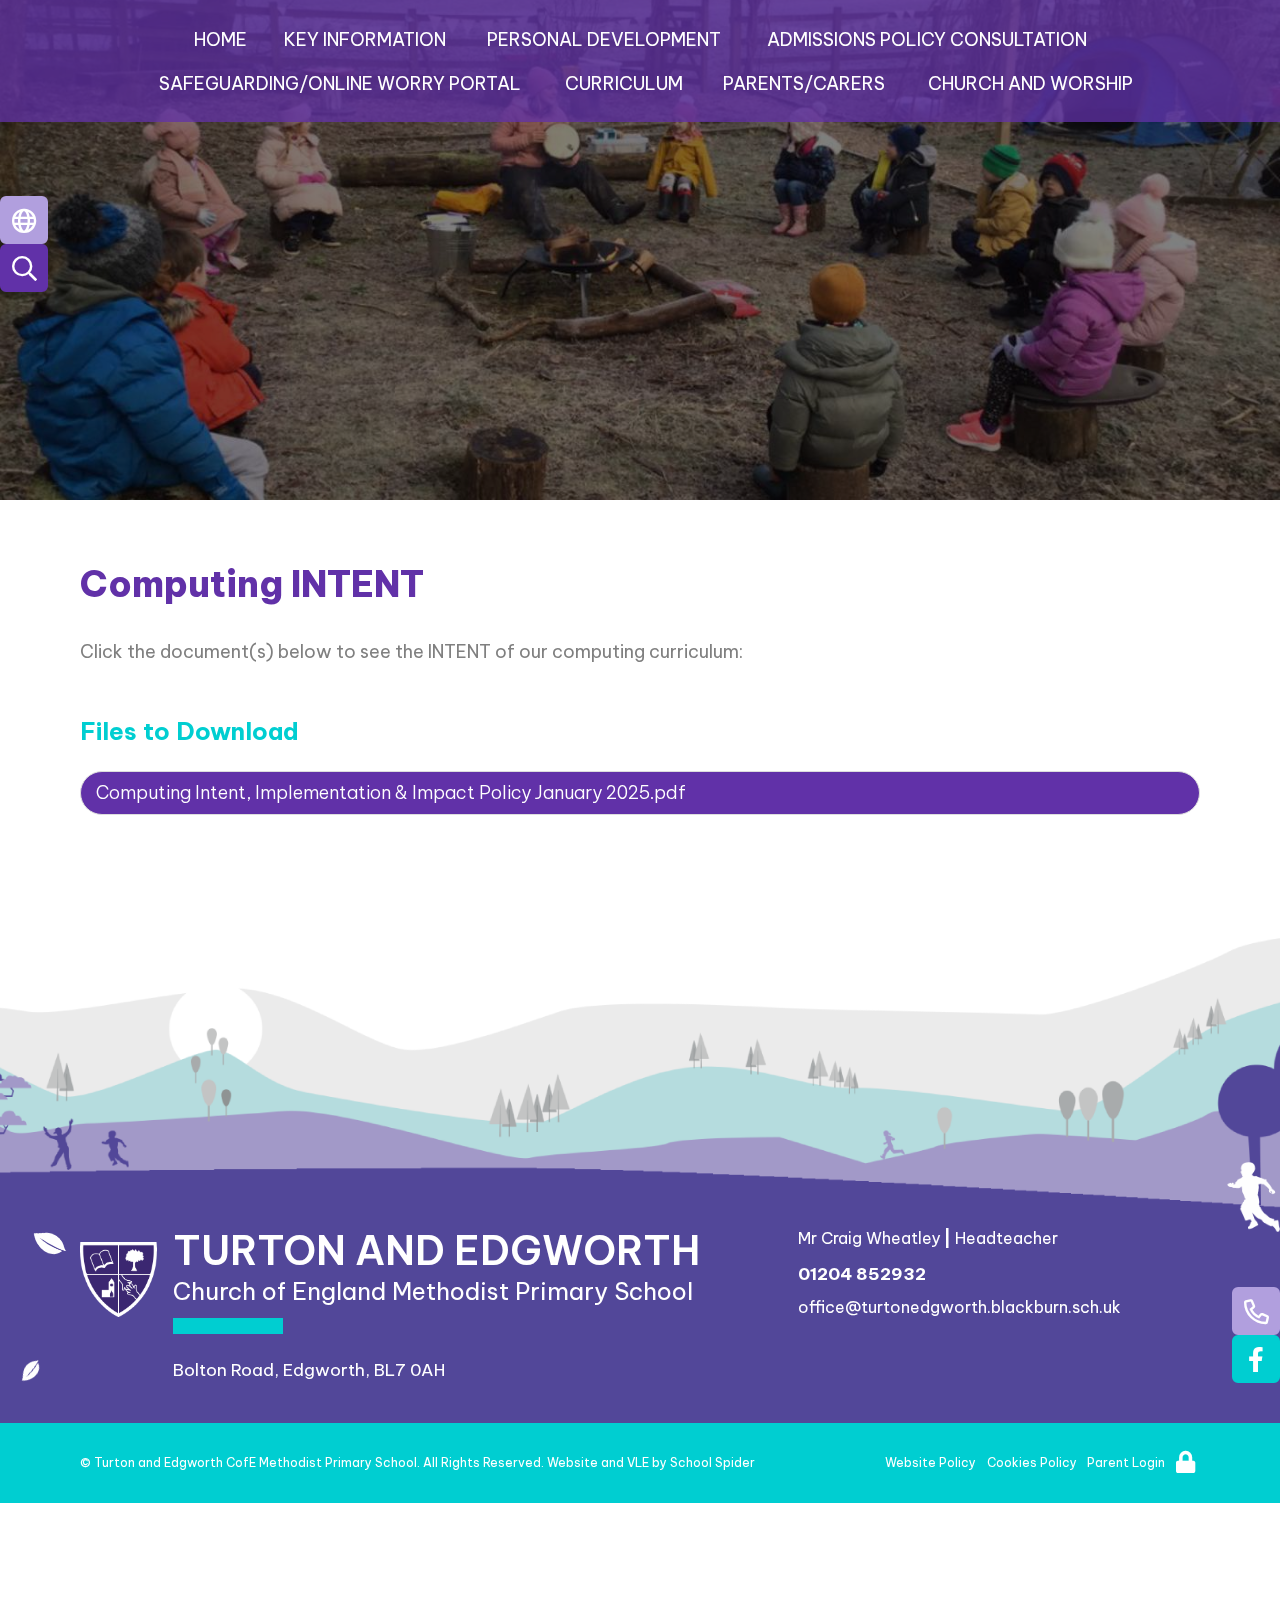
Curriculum (624, 83)
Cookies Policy (1032, 1462)
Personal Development (604, 39)
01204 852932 (862, 1274)
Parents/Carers (804, 83)
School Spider (712, 1462)
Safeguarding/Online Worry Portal (340, 83)
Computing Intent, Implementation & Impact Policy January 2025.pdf (391, 792)
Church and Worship (1030, 83)
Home (220, 39)
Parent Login (1126, 1462)
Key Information (365, 39)
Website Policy (930, 1462)
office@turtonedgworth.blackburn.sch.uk (959, 1307)
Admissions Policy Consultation (927, 39)
